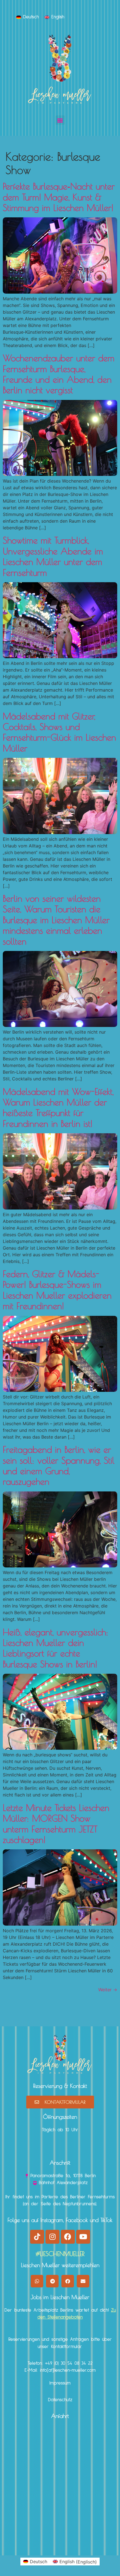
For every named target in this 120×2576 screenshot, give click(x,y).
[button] (60, 120)
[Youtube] (83, 2237)
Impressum (60, 2383)
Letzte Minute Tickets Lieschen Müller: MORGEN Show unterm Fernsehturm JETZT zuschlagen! (56, 1824)
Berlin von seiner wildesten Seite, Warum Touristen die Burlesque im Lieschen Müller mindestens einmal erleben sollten (56, 920)
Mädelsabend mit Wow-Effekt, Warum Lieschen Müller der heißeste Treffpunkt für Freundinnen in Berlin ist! (58, 1108)
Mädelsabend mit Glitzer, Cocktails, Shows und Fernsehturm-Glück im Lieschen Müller (59, 732)
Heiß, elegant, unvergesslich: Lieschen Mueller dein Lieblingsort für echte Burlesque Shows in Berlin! (56, 1648)
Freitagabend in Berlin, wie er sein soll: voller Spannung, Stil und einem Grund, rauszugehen (59, 1465)
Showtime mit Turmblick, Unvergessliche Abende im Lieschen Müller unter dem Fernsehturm (53, 556)
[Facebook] (68, 2237)
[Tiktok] (37, 2237)
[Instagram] (52, 2237)
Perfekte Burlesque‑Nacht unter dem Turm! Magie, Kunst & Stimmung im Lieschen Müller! (59, 197)
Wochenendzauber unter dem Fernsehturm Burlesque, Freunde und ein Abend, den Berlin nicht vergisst (59, 374)
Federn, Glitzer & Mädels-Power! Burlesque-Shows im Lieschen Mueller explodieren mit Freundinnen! (57, 1290)
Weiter (108, 1990)
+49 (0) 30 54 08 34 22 (69, 2364)
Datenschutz (60, 2400)
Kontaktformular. (67, 2347)
